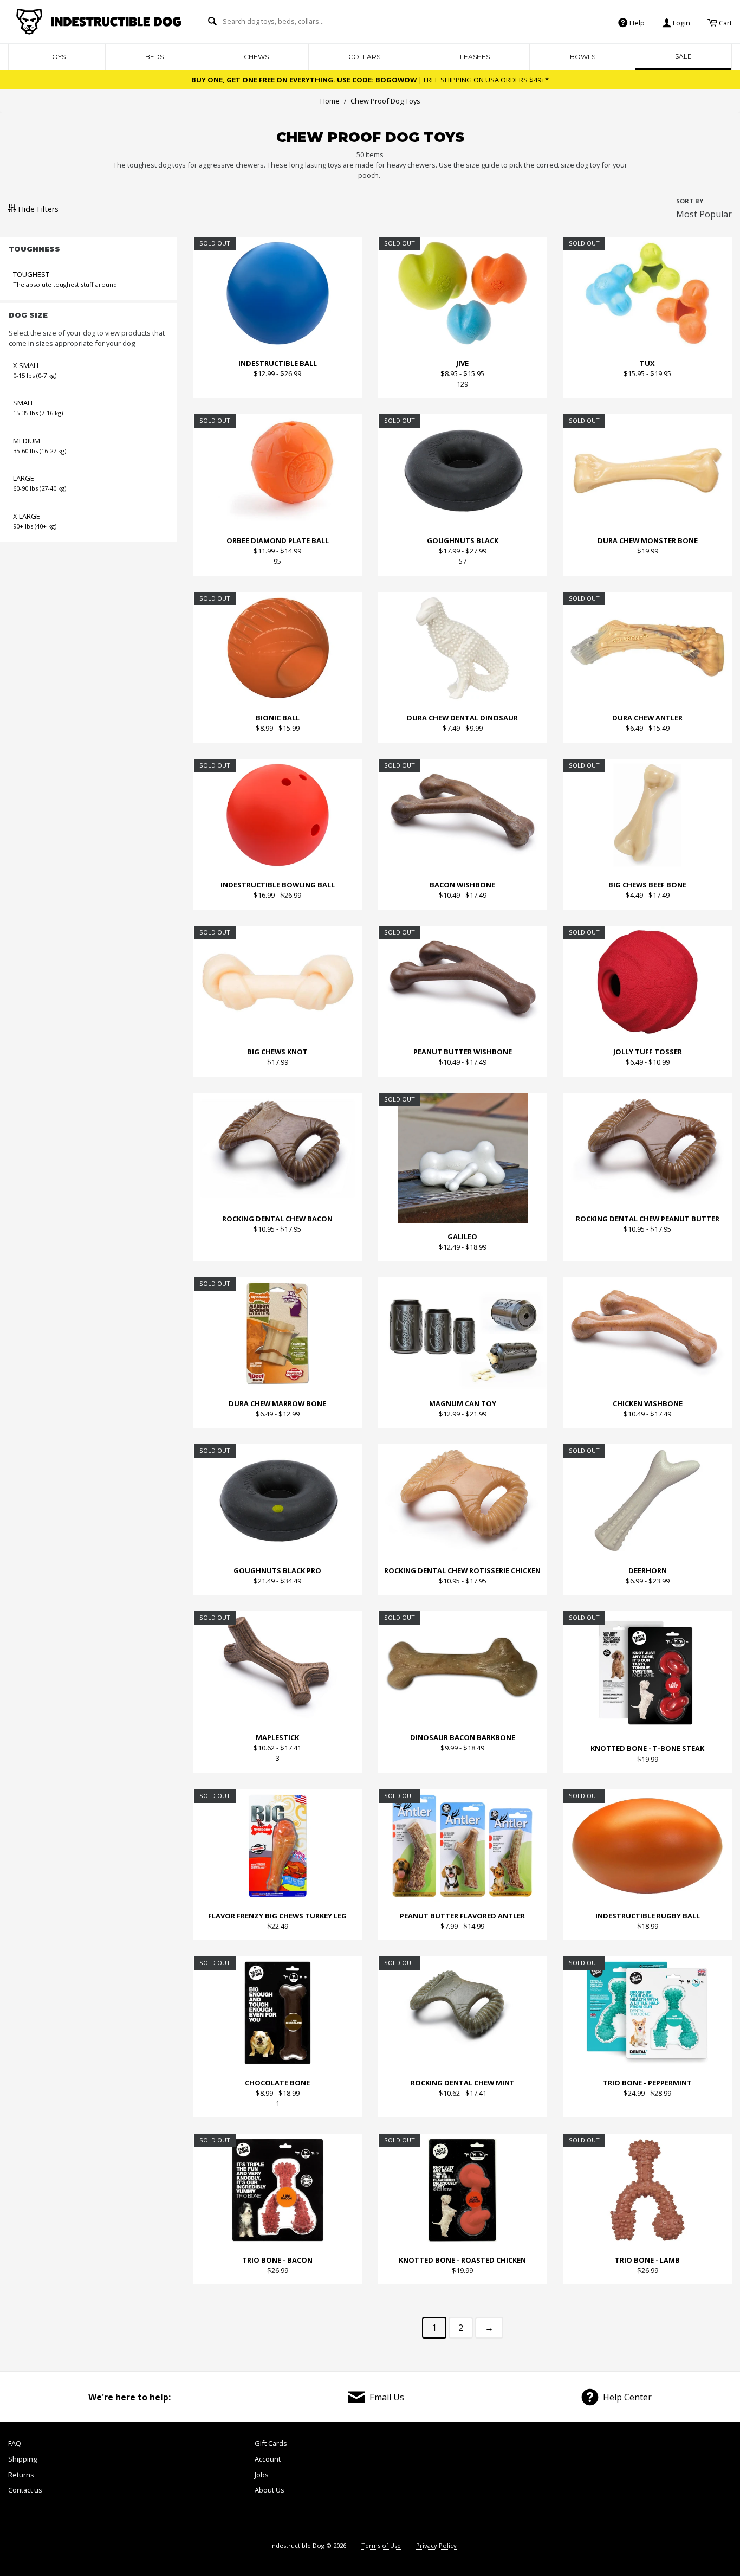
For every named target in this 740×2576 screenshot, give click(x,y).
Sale (683, 56)
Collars (364, 57)
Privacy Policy (436, 2545)
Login (681, 22)
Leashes (475, 57)
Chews (256, 57)
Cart (725, 22)
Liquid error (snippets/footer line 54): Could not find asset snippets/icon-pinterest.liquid (644, 2484)
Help (636, 22)
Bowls (583, 57)
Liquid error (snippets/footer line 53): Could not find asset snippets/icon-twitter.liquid (588, 2484)
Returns (21, 2475)
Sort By (690, 201)
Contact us (25, 2490)
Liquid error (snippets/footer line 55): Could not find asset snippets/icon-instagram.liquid (703, 2484)
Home (330, 101)
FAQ (15, 2443)
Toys (57, 57)
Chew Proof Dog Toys (382, 101)
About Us (270, 2490)
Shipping (22, 2459)
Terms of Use (381, 2545)
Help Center (627, 2397)
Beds (154, 57)
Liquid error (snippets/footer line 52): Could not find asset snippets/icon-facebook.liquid (531, 2484)
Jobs (262, 2475)
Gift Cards (271, 2443)
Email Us (387, 2397)
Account (268, 2459)
